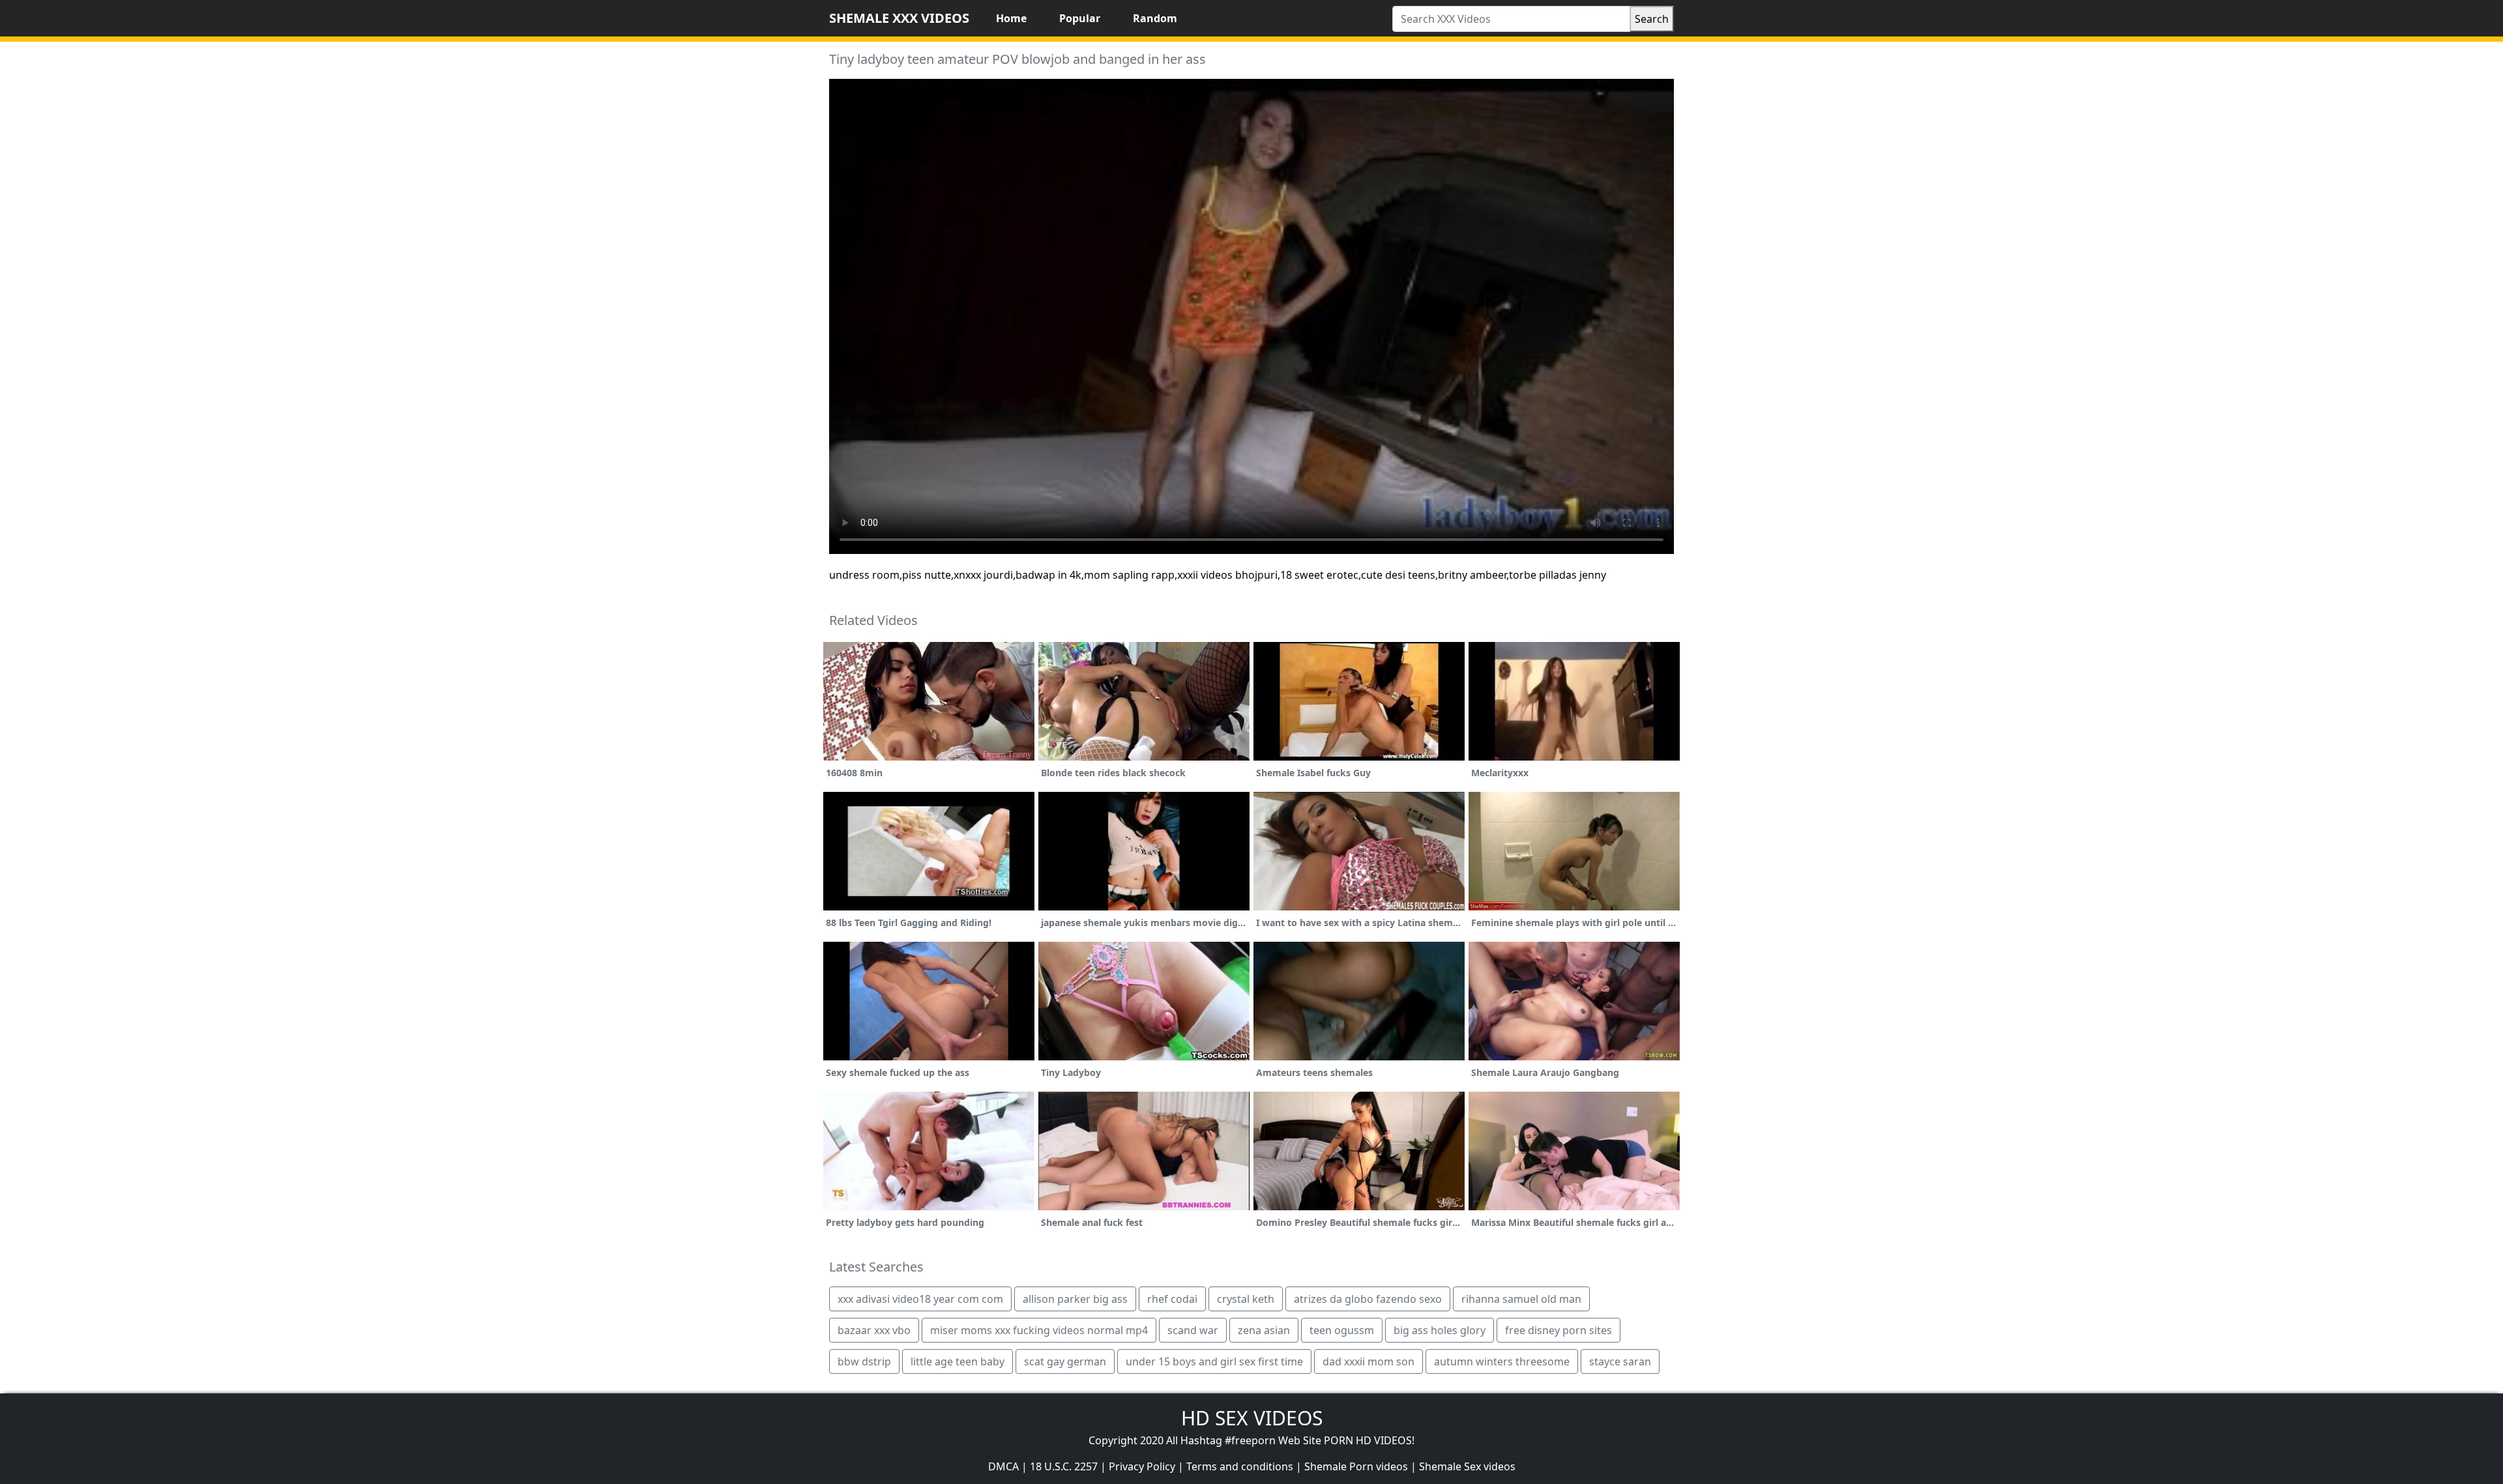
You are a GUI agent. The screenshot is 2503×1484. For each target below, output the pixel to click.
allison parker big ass (1075, 1299)
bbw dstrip (864, 1361)
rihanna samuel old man (1521, 1299)
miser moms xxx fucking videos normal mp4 (1039, 1330)
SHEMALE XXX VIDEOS (899, 18)
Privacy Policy (1142, 1466)
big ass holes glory (1440, 1330)
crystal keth (1246, 1299)
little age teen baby (958, 1361)
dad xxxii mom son (1369, 1361)
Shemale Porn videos (1356, 1466)
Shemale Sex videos (1467, 1466)
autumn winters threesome (1502, 1361)
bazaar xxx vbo (874, 1330)
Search (1652, 19)
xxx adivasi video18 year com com (920, 1299)
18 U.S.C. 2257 (1064, 1466)
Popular (1080, 18)
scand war (1193, 1330)
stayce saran (1620, 1361)
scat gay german (1065, 1361)
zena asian (1264, 1330)
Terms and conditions (1240, 1466)
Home (1011, 18)
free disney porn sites (1559, 1330)
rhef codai (1172, 1299)
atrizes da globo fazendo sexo (1368, 1299)
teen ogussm (1342, 1330)
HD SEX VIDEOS (1252, 1418)
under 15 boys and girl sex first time (1214, 1361)
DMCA (1003, 1466)
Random (1155, 18)
